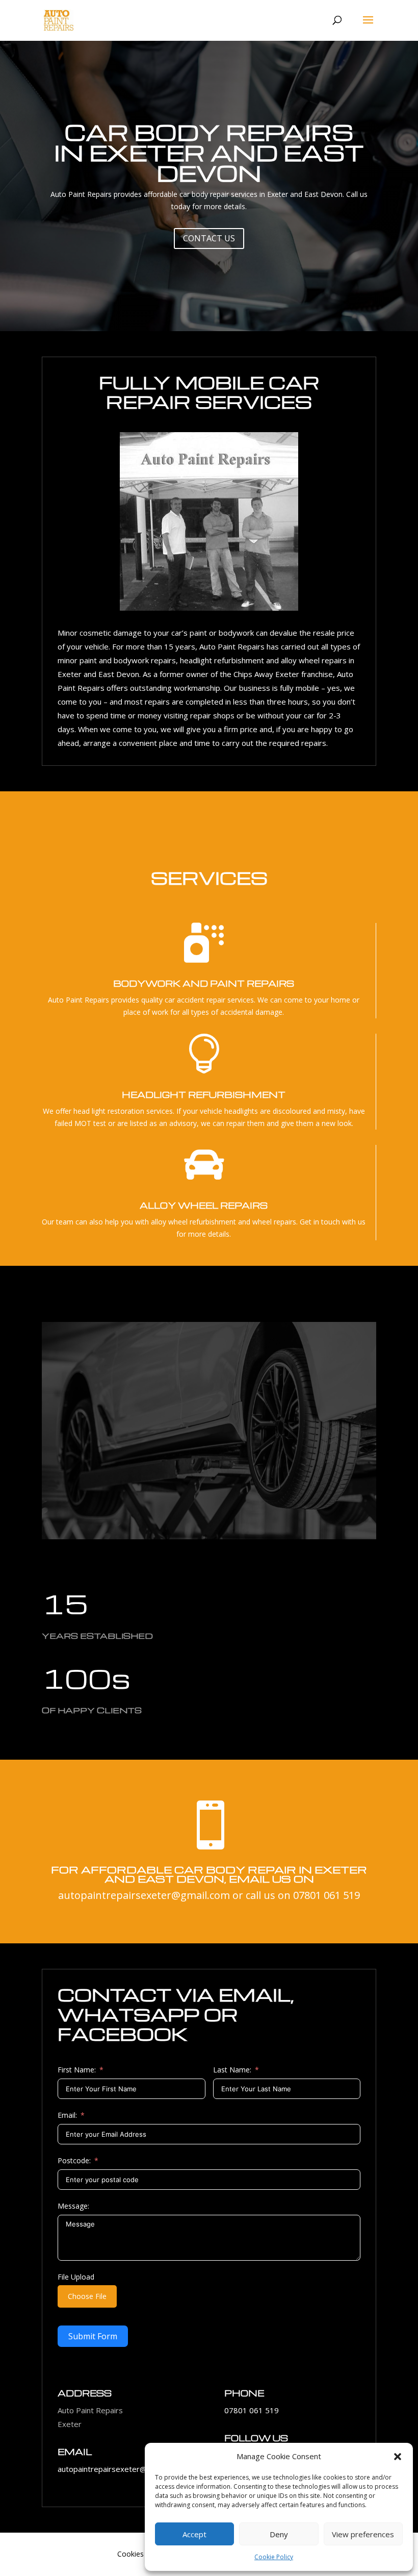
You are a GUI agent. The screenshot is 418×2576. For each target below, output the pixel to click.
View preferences (363, 2534)
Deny (279, 2534)
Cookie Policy (274, 2557)
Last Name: (232, 2070)
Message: (73, 2206)
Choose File (87, 2296)
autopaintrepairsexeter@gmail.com (144, 1895)
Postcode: (74, 2160)
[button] (398, 2457)
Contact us (209, 238)
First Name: (77, 2070)
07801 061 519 (326, 1895)
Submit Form (93, 2336)
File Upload (76, 2277)
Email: (67, 2115)
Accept (194, 2534)
